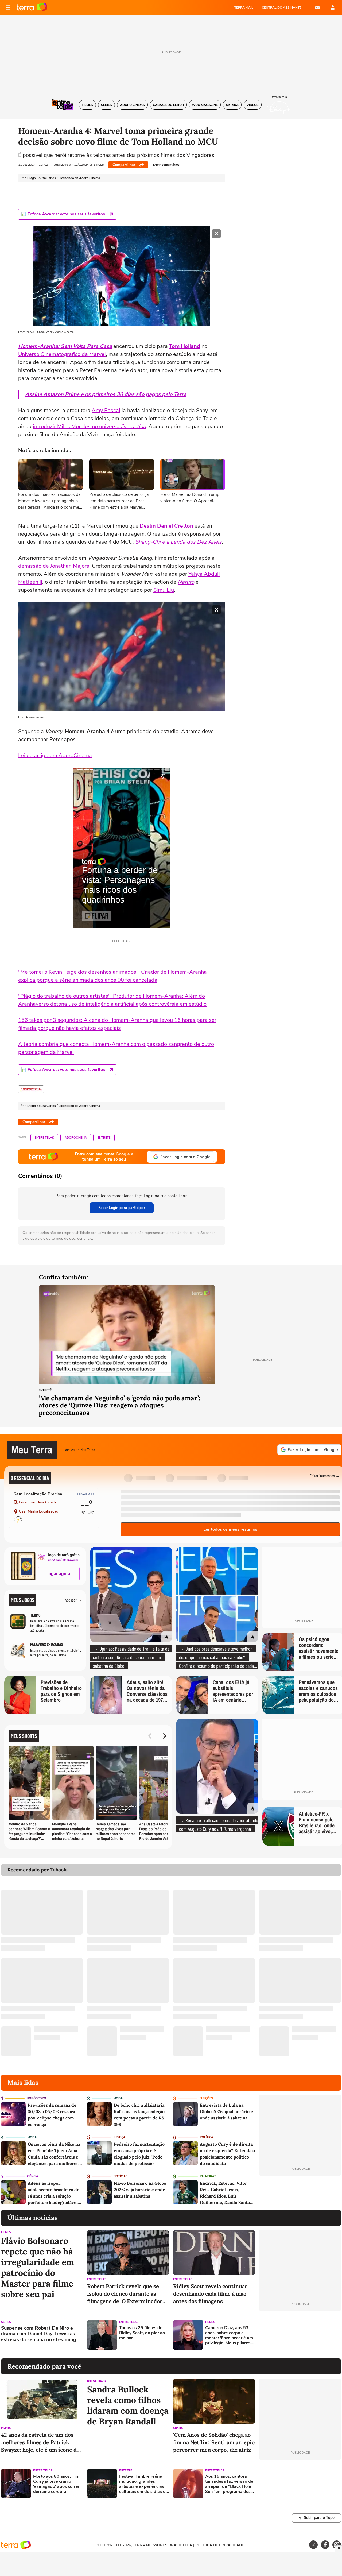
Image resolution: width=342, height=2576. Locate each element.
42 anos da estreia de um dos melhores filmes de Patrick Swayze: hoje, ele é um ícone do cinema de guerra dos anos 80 (40, 2442)
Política (207, 2137)
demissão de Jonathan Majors (54, 566)
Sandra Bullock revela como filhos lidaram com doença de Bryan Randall (128, 2405)
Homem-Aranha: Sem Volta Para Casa (65, 346)
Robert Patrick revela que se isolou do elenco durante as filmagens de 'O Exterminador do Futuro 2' (125, 2294)
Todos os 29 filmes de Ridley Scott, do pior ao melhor (142, 2333)
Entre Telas (44, 1138)
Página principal (32, 7)
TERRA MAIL (244, 7)
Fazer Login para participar (122, 1208)
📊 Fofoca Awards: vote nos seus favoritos (63, 214)
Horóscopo (36, 2098)
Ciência (33, 2176)
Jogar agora (59, 1574)
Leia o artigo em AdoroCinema (55, 755)
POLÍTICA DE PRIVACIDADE (220, 2545)
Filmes (6, 2232)
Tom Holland (185, 346)
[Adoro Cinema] (31, 1089)
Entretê (104, 1138)
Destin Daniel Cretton (166, 526)
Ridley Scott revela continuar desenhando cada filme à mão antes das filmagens (210, 2294)
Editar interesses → (325, 1475)
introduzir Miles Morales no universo (89, 426)
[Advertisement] (300, 2335)
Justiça (119, 2137)
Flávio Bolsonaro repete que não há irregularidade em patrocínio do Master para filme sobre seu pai (38, 2268)
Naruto (186, 582)
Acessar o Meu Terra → (83, 1450)
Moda (118, 2098)
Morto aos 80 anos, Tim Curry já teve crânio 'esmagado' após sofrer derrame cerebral (56, 2484)
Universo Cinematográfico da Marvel (62, 354)
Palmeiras (208, 2176)
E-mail (317, 7)
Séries (6, 2322)
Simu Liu (164, 590)
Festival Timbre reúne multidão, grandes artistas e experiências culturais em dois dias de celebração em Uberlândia (144, 2484)
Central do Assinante (282, 7)
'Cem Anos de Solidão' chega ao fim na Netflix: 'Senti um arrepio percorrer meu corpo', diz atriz (214, 2442)
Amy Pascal (106, 410)
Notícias (121, 2176)
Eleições (206, 2098)
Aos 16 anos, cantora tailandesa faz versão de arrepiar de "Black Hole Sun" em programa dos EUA (229, 2484)
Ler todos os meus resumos (230, 1529)
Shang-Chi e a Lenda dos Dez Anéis (178, 542)
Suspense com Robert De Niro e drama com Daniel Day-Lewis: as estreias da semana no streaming (39, 2334)
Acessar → (73, 1600)
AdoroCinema (76, 1138)
